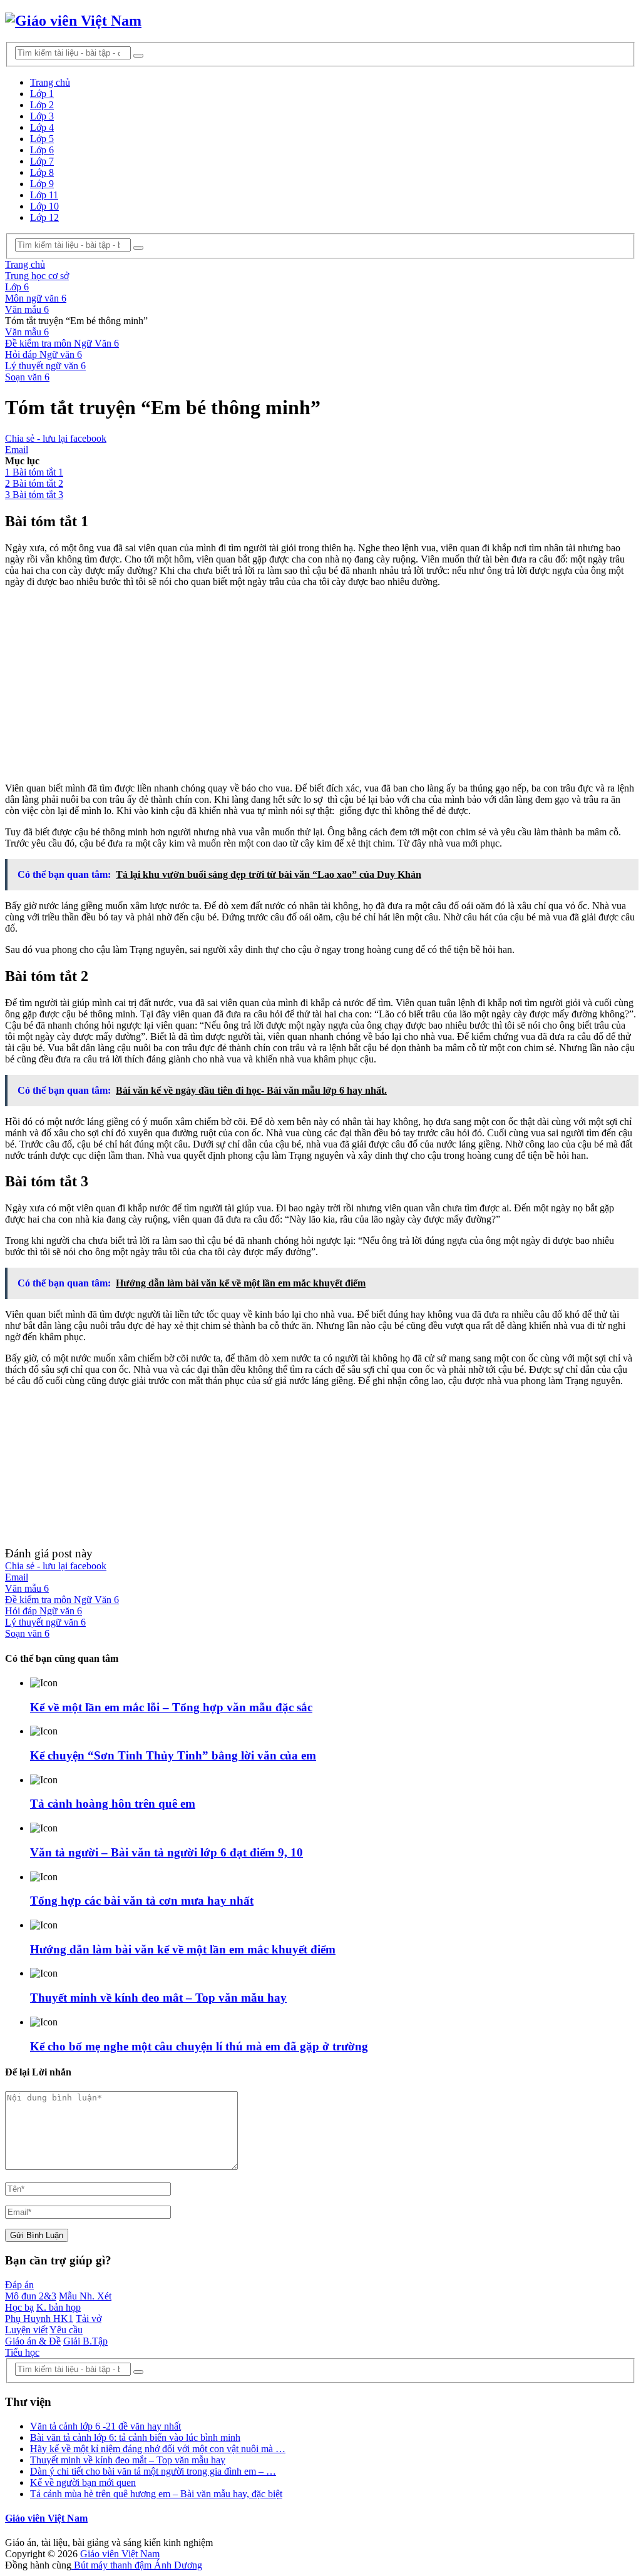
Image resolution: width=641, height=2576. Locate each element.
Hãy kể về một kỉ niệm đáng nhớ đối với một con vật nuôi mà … (158, 2449)
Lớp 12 (44, 217)
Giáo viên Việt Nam (46, 2518)
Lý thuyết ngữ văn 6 (45, 366)
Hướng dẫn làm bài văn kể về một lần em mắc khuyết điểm (183, 1949)
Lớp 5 (42, 139)
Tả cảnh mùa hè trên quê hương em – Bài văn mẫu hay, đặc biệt (156, 2494)
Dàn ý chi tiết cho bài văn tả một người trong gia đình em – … (153, 2471)
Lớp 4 (42, 127)
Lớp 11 (44, 195)
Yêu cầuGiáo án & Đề (44, 2335)
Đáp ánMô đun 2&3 (31, 2290)
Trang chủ (50, 82)
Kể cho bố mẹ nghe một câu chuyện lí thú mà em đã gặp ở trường (199, 2046)
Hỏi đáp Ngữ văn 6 (44, 354)
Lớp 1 (42, 94)
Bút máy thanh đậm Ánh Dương (137, 2565)
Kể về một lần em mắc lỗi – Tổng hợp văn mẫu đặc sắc (171, 1707)
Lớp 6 (42, 150)
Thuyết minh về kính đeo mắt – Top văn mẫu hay (158, 1998)
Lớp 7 (42, 161)
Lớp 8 (42, 172)
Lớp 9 (42, 184)
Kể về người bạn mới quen (83, 2482)
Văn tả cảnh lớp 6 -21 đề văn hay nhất (105, 2426)
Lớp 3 (42, 116)
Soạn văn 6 (27, 377)
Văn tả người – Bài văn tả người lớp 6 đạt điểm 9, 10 (167, 1852)
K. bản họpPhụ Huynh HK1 (43, 2313)
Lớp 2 (42, 105)
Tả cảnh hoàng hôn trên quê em (113, 1804)
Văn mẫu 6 (27, 332)
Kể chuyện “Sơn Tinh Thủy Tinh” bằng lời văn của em (173, 1755)
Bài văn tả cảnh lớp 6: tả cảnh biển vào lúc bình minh (135, 2437)
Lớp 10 (44, 206)
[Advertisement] (320, 685)
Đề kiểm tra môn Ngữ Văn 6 (62, 343)
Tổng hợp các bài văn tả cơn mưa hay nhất (142, 1901)
